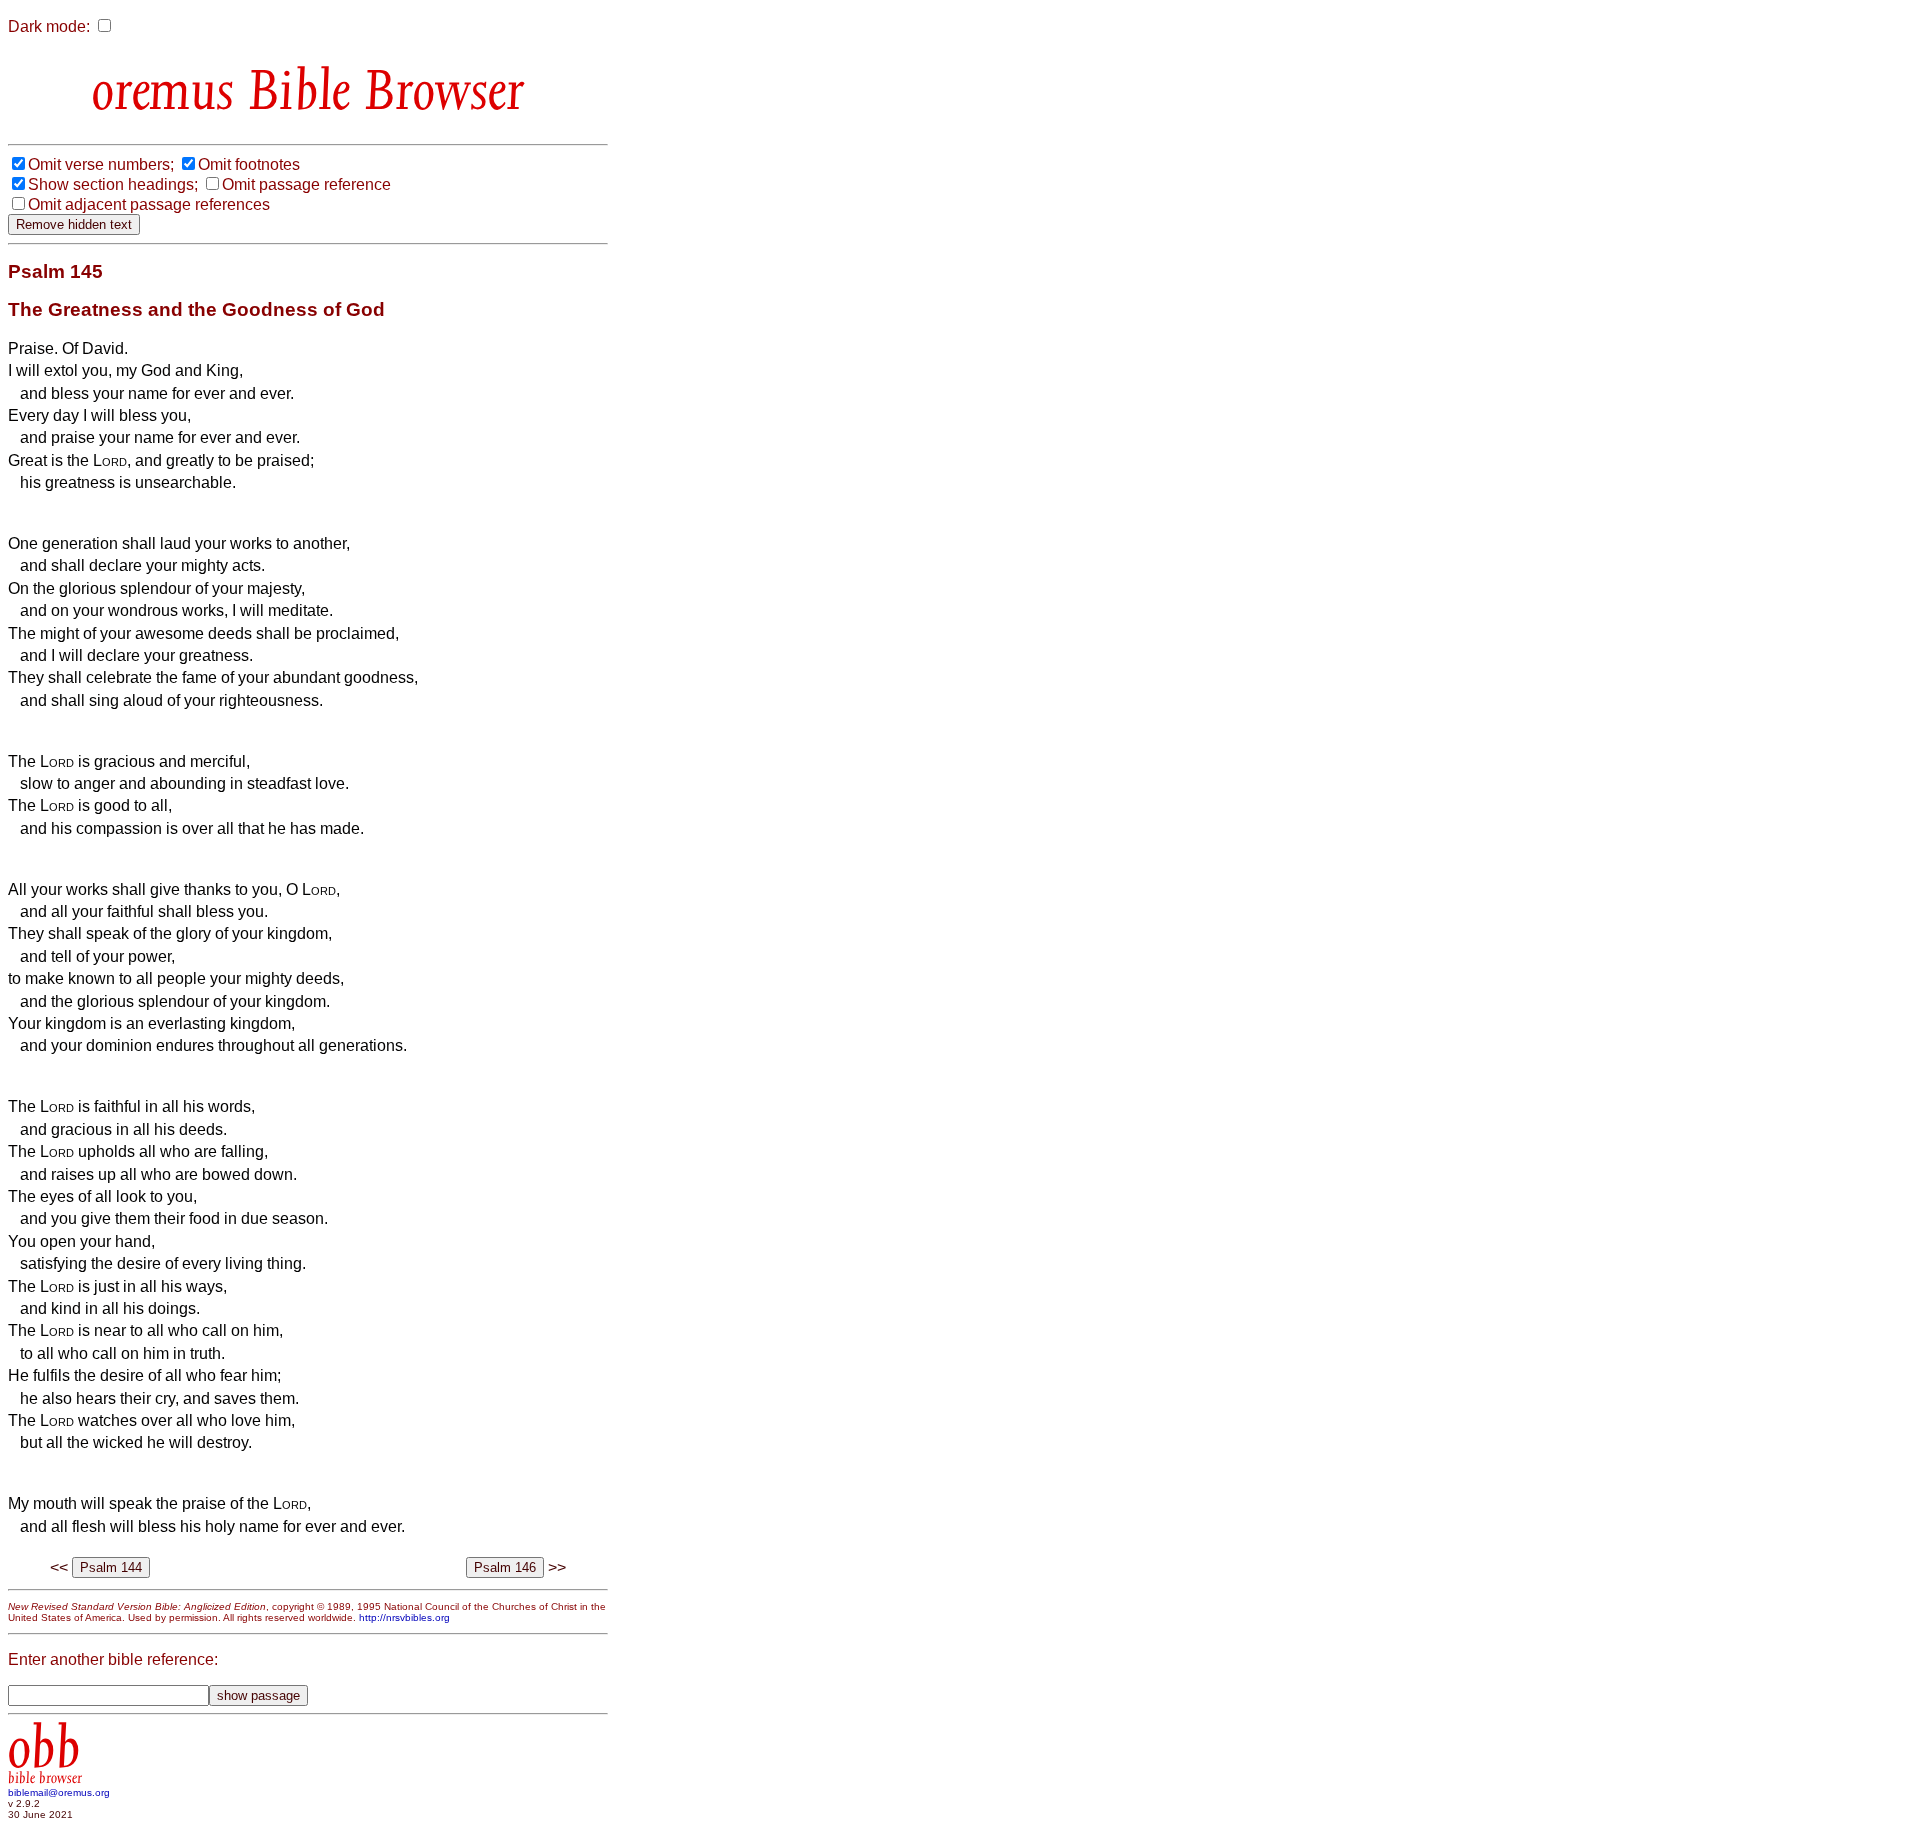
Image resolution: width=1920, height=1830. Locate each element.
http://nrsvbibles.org (404, 1617)
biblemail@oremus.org (59, 1792)
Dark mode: (49, 26)
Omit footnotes (249, 164)
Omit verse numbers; (101, 164)
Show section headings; (113, 184)
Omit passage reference (306, 184)
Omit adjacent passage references (149, 204)
